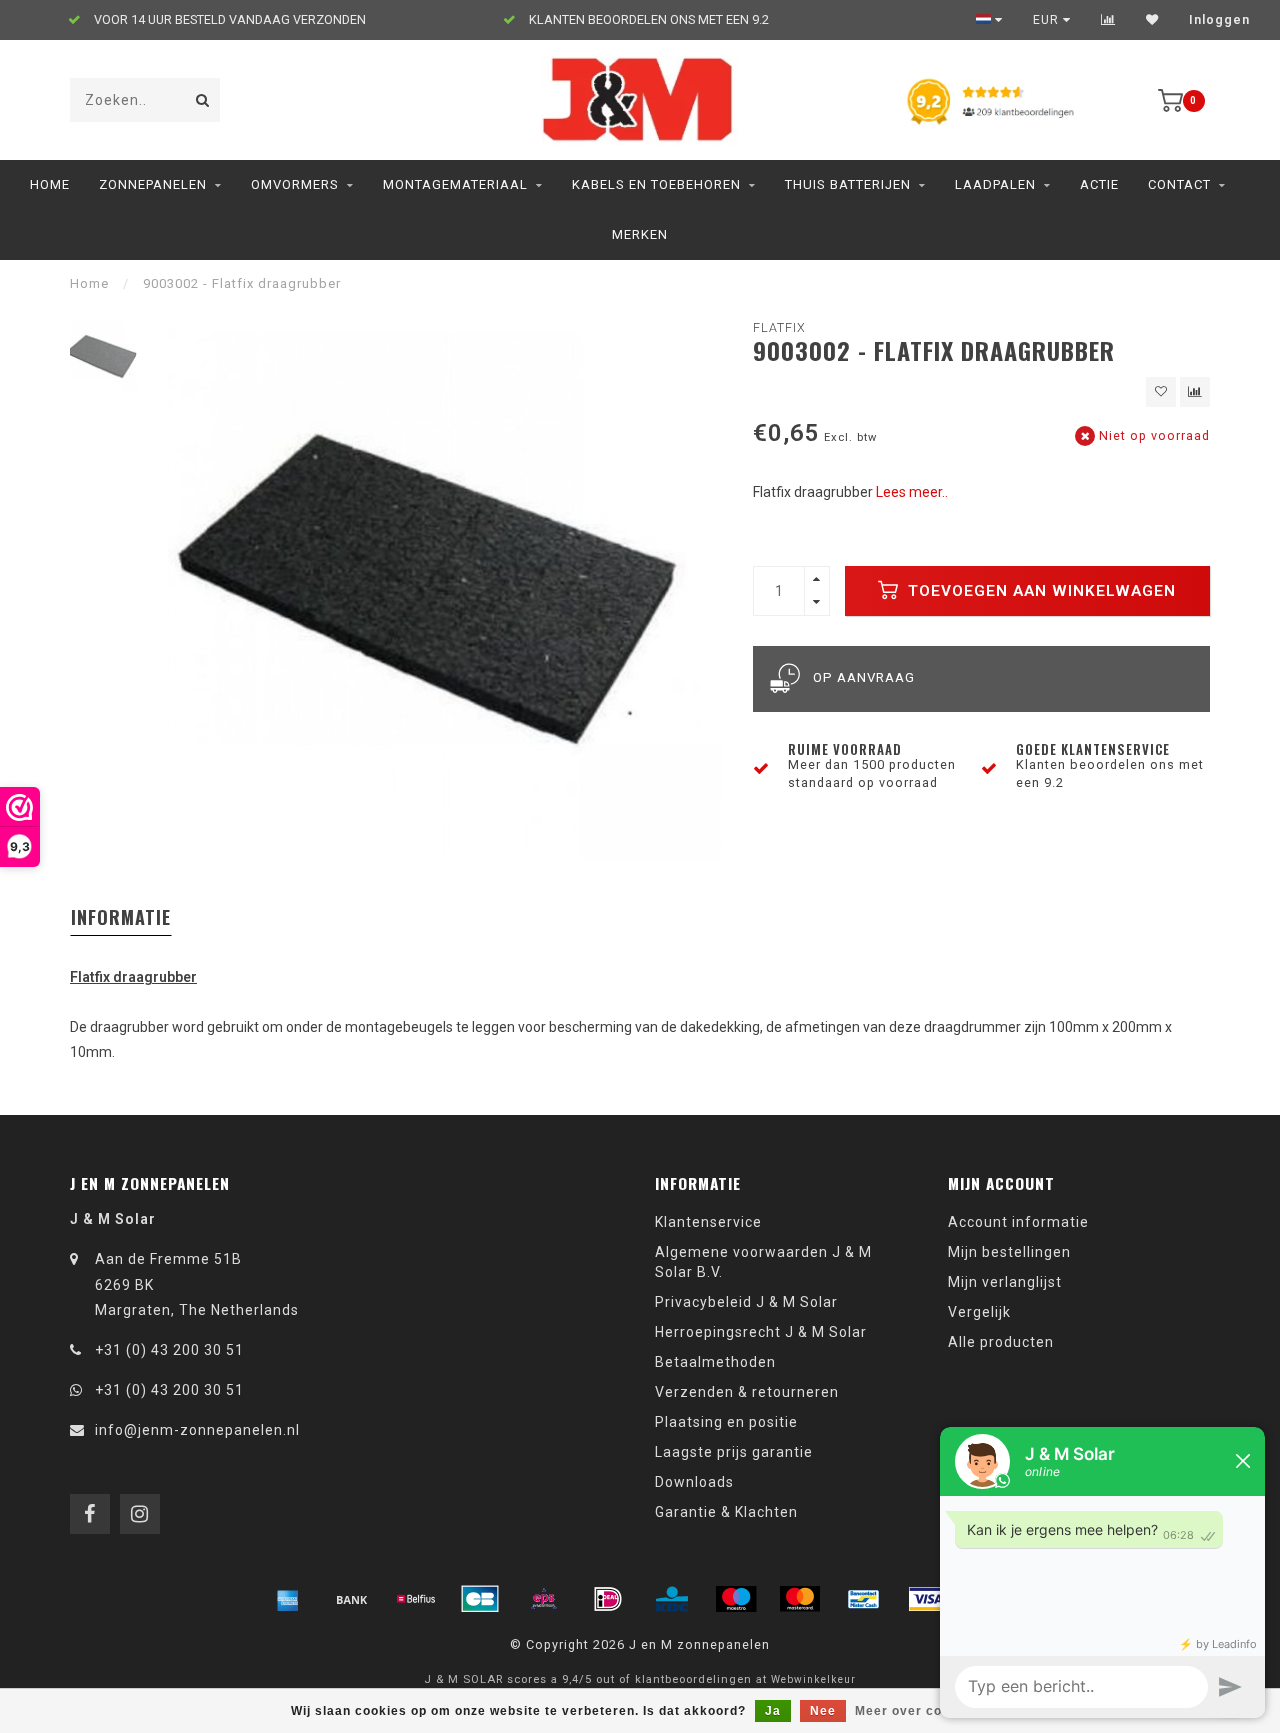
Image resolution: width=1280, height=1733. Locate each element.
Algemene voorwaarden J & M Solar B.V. (763, 1262)
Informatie (121, 917)
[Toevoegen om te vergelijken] (1195, 392)
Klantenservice (708, 1222)
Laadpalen (995, 184)
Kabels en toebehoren (656, 184)
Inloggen (1219, 20)
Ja (773, 1711)
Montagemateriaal (455, 184)
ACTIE (1099, 184)
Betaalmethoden (715, 1362)
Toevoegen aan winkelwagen (1039, 591)
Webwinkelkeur (813, 1679)
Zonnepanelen (153, 184)
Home (50, 184)
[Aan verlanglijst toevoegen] (1161, 392)
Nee (823, 1711)
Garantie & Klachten (726, 1512)
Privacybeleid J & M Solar (746, 1302)
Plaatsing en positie (726, 1422)
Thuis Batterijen (848, 184)
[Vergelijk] (1108, 20)
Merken (640, 234)
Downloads (694, 1482)
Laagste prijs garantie (734, 1452)
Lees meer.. (912, 492)
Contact (1179, 184)
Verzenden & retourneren (747, 1392)
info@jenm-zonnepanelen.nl (197, 1430)
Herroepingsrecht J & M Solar (761, 1332)
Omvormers (295, 184)
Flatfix (779, 327)
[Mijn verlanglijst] (1152, 20)
